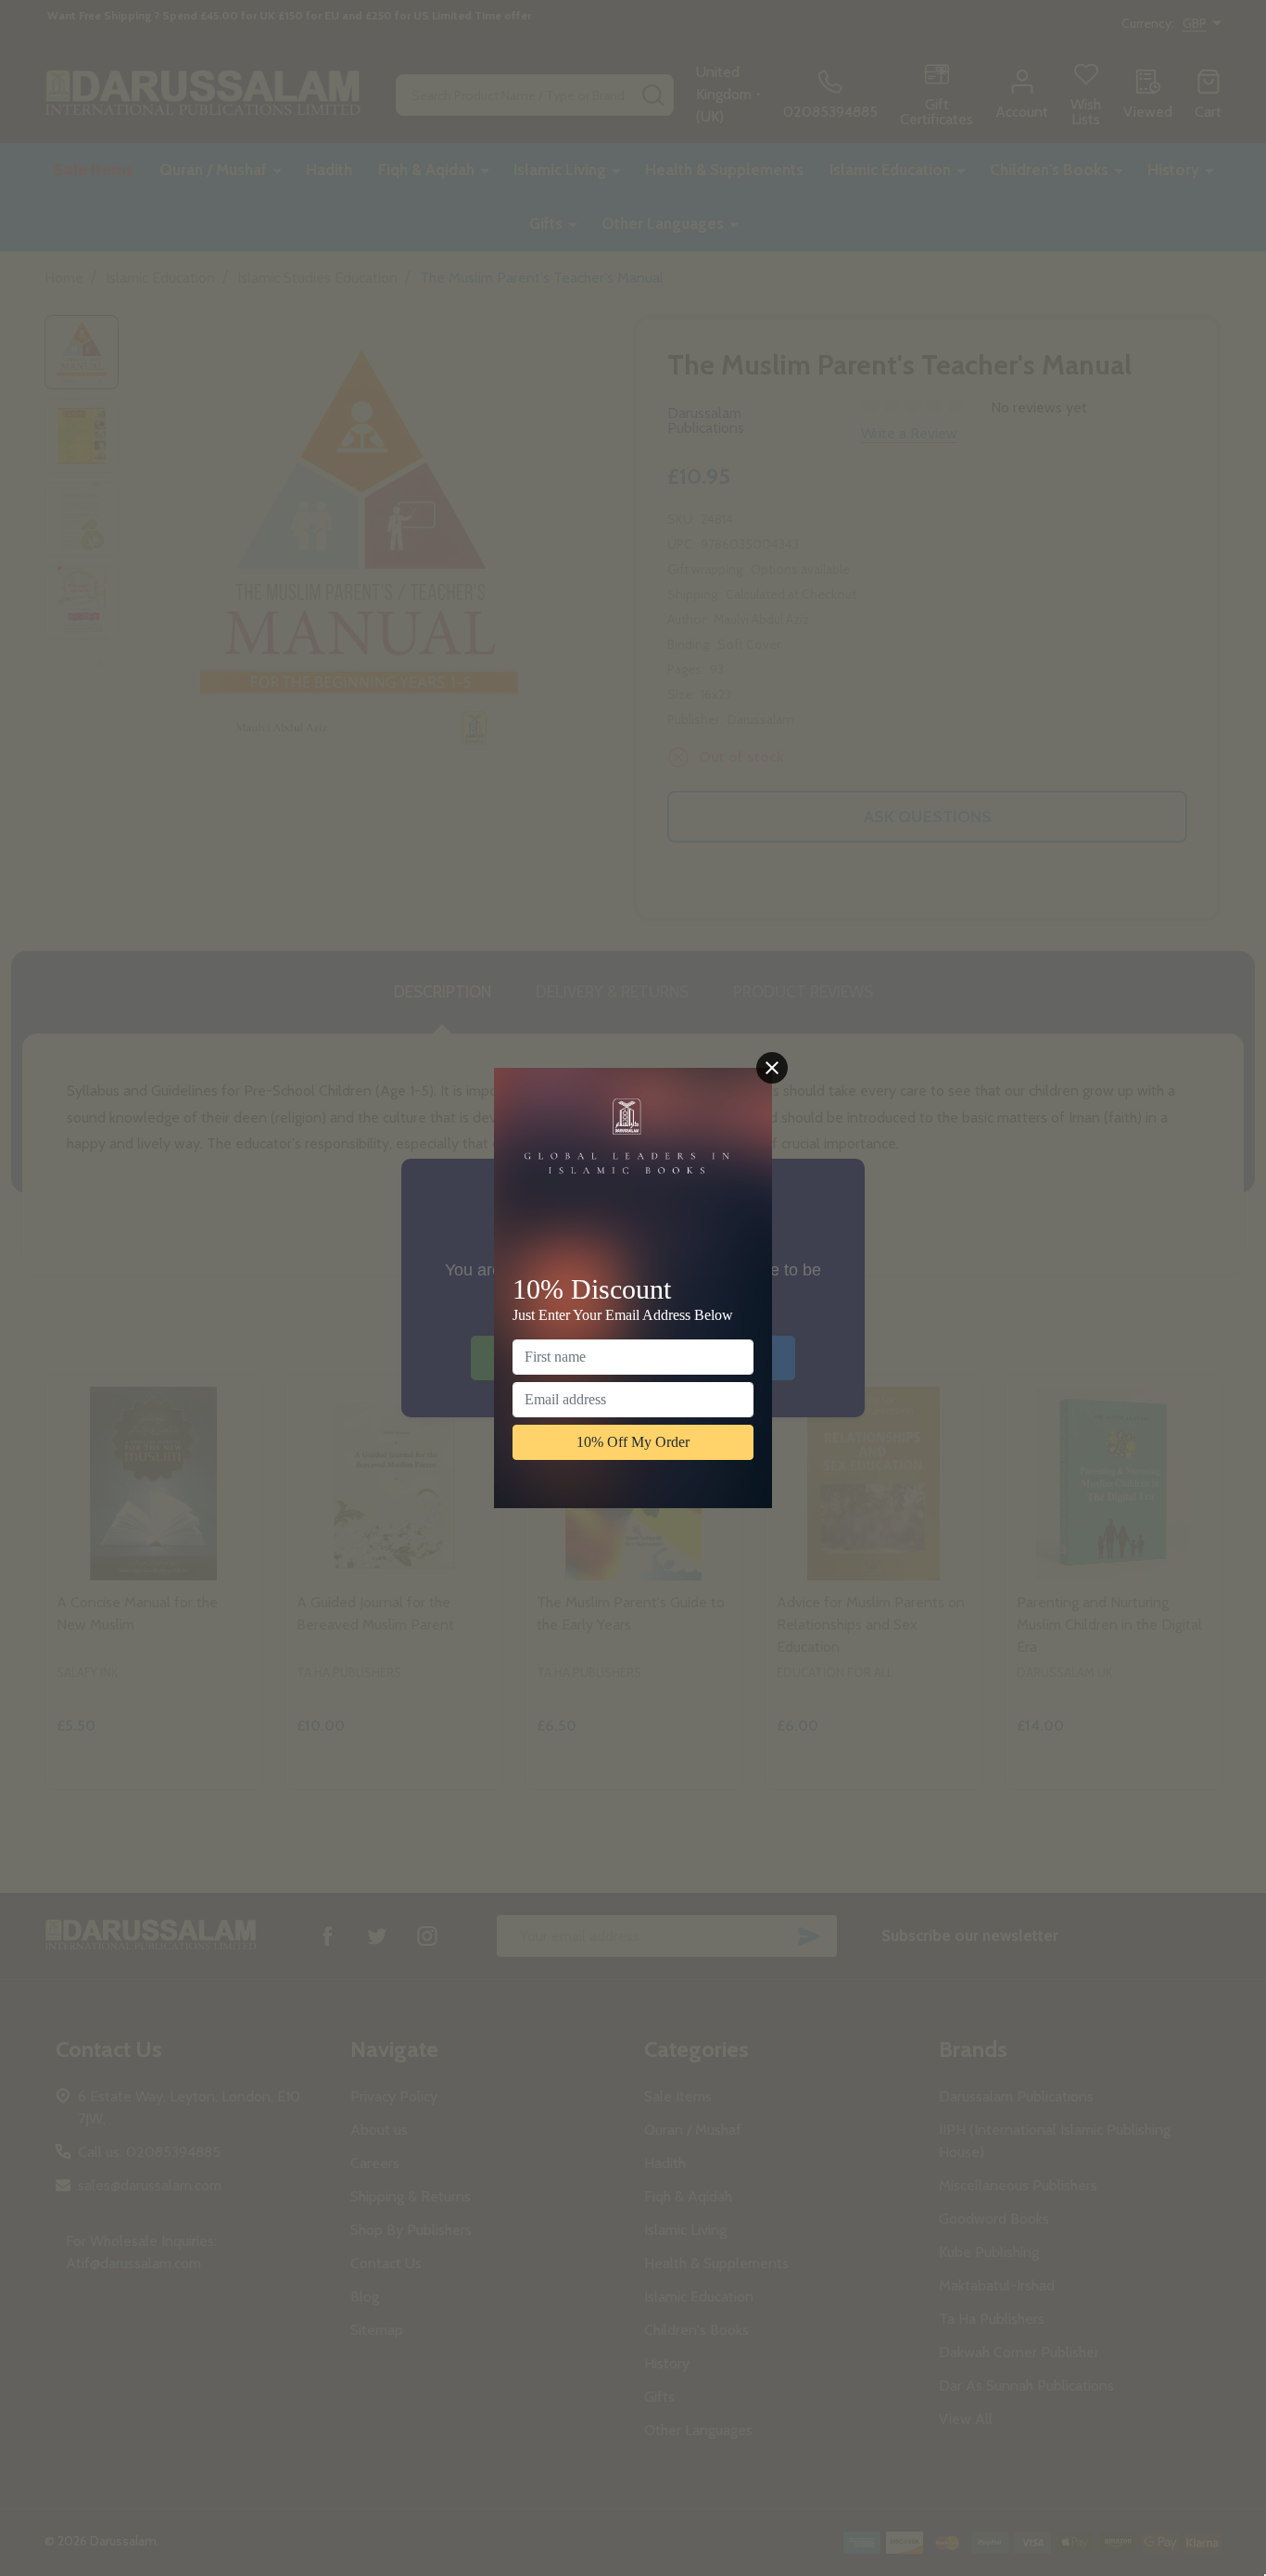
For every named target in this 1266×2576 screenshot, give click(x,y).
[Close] (772, 1068)
